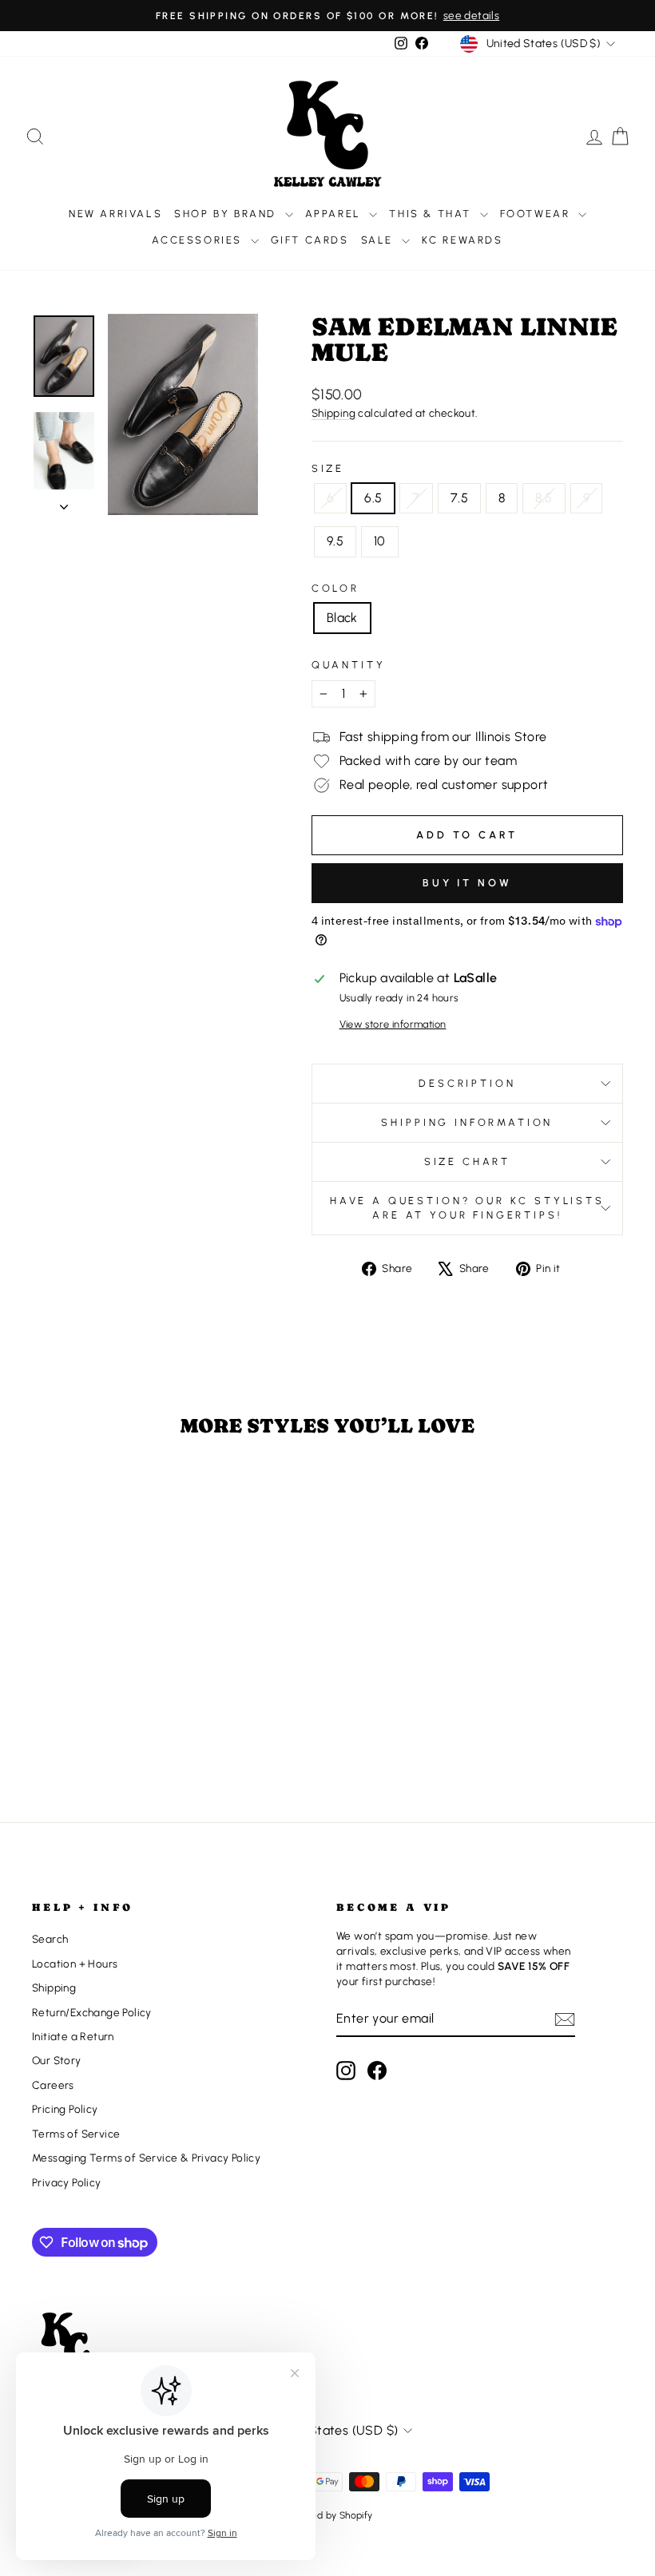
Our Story (57, 2060)
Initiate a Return (73, 2036)
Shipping (333, 413)
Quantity (349, 665)
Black (342, 618)
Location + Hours (75, 1964)
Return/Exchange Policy (92, 2012)
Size (328, 468)
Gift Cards (310, 240)
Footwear (537, 214)
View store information (393, 1024)
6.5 (373, 498)
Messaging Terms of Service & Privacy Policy (146, 2158)
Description (467, 1083)
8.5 (544, 498)
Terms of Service (76, 2134)
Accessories (199, 240)
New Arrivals (115, 214)
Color (335, 588)
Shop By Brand (227, 214)
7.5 (459, 498)
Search (50, 1939)
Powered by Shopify (327, 2515)
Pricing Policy (65, 2109)
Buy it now (467, 883)
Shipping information (467, 1122)
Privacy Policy (67, 2182)
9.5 (335, 541)
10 (380, 541)
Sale (379, 240)
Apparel (335, 214)
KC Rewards (462, 240)
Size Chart (467, 1161)
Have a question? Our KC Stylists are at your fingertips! (467, 1208)
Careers (53, 2085)
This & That (432, 214)
